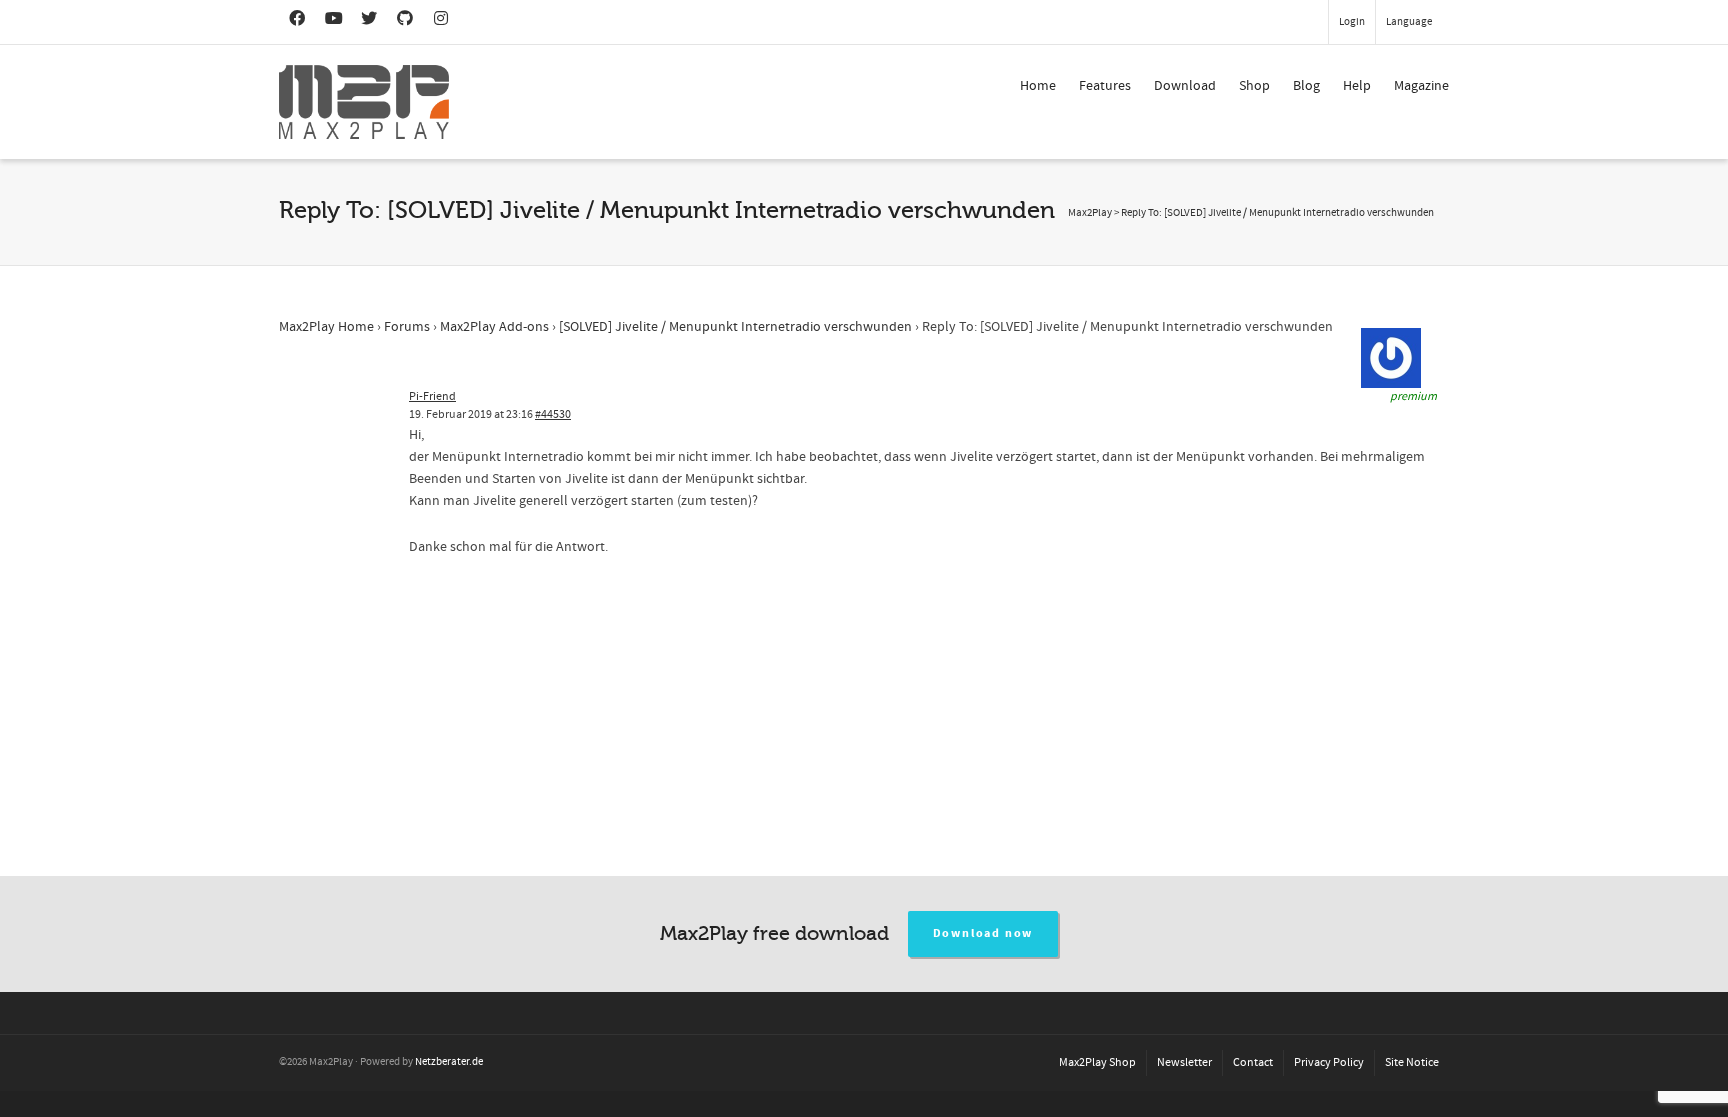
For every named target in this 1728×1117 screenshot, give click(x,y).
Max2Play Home (326, 327)
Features (1105, 86)
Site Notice (1412, 1062)
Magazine (1421, 86)
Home (1038, 86)
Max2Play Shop (1097, 1062)
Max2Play (1090, 213)
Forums (407, 327)
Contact (1253, 1062)
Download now (983, 933)
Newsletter (1184, 1062)
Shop (1254, 86)
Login (1352, 22)
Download (1185, 86)
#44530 (553, 414)
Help (1357, 86)
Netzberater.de (449, 1062)
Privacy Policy (1329, 1062)
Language (1409, 22)
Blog (1306, 86)
